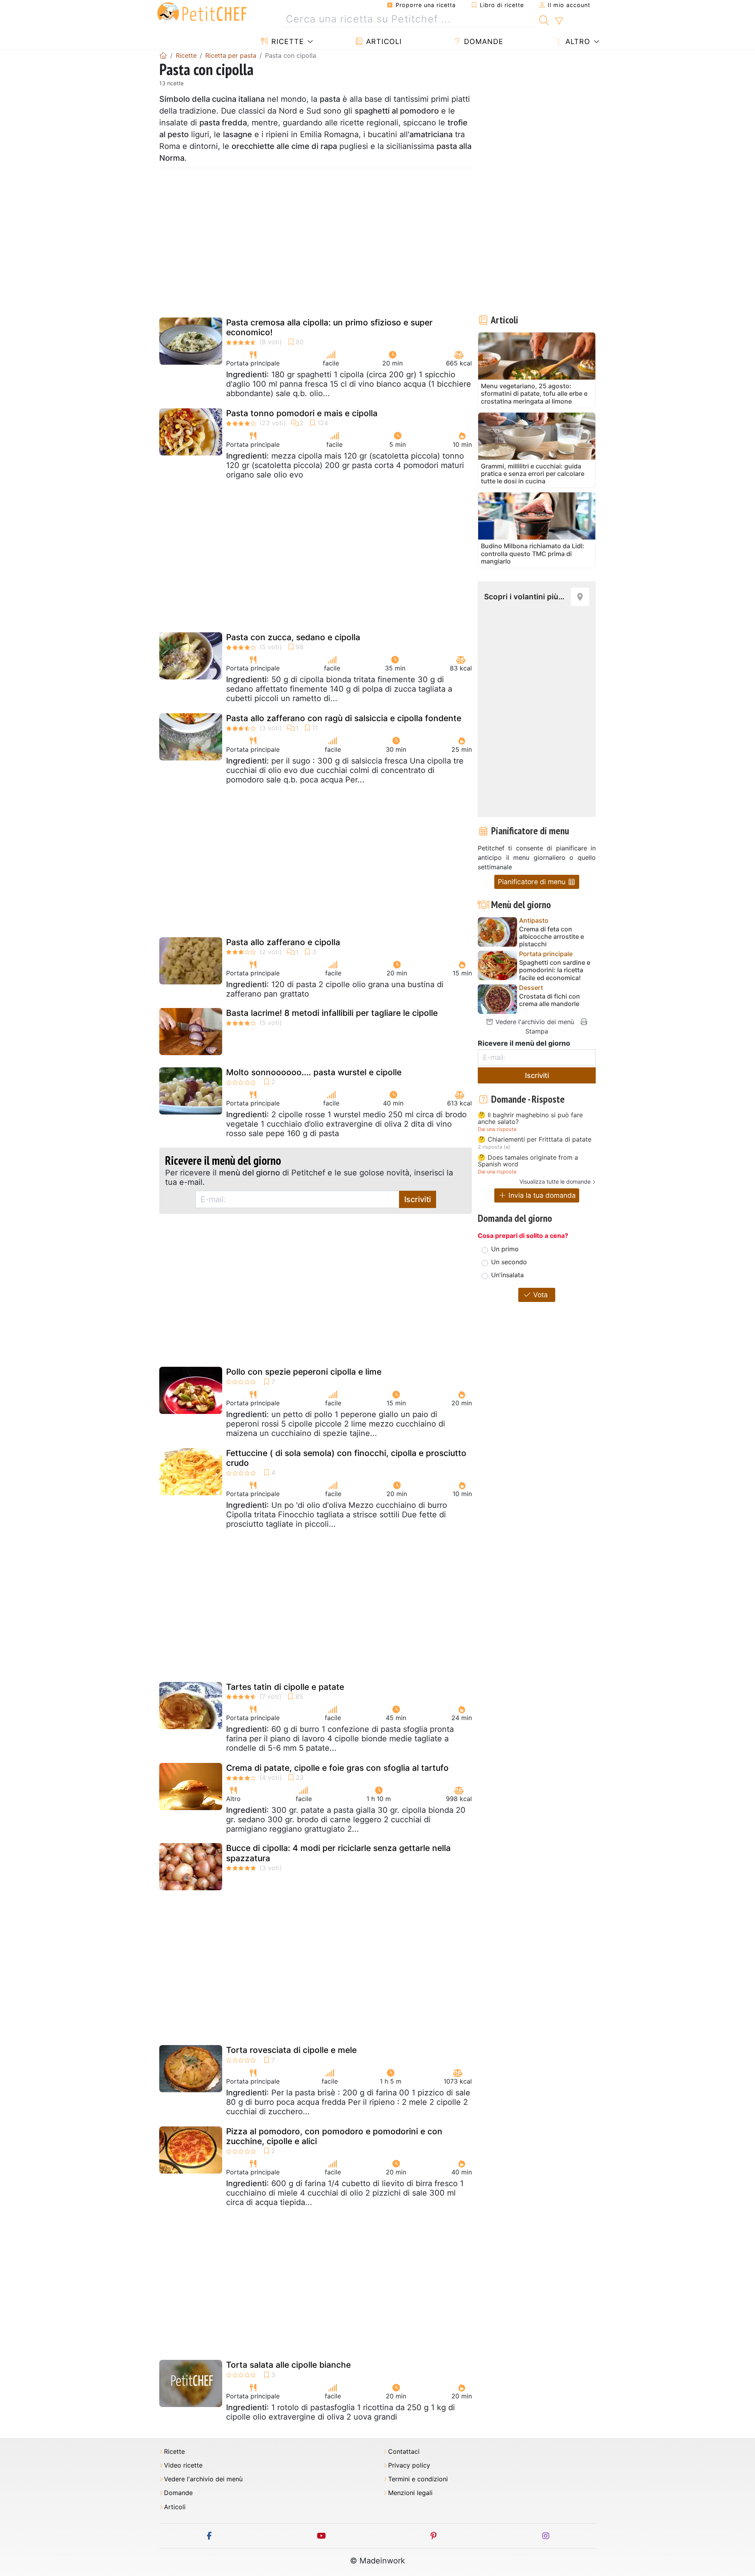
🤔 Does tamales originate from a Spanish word (528, 1161)
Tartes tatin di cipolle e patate (285, 1687)
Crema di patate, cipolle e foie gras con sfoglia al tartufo (337, 1768)
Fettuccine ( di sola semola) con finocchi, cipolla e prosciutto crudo (346, 1458)
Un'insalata (507, 1275)
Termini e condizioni (418, 2479)
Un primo (505, 1249)
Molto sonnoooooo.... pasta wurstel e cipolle (314, 1072)
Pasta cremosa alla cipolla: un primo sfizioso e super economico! (329, 327)
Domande (482, 41)
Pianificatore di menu (533, 882)
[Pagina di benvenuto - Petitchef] (163, 55)
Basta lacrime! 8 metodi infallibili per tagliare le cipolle (332, 1013)
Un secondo (509, 1262)
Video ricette (183, 2465)
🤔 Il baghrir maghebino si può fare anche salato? (530, 1119)
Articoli (383, 41)
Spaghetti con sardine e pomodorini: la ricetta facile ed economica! (555, 970)
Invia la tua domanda (541, 1195)
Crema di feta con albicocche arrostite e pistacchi (552, 937)
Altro (577, 41)
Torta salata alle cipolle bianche (288, 2365)
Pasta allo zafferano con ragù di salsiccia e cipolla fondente (344, 718)
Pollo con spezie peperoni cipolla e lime (304, 1372)
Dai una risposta (497, 1129)
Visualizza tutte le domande (555, 1182)
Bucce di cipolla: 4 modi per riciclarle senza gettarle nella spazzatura (338, 1853)
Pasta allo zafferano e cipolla (283, 942)
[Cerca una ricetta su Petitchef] (544, 19)
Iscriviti (418, 1199)
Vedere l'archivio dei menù (534, 1022)
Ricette (286, 41)
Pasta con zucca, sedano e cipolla (293, 637)
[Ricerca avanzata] (559, 21)
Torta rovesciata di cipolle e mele (291, 2050)
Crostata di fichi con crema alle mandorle (550, 1000)
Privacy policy (409, 2465)
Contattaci (404, 2452)
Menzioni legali (410, 2493)
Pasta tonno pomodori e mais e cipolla (302, 413)
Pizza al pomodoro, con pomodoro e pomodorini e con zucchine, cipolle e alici (334, 2136)
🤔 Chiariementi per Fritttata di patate (535, 1140)
